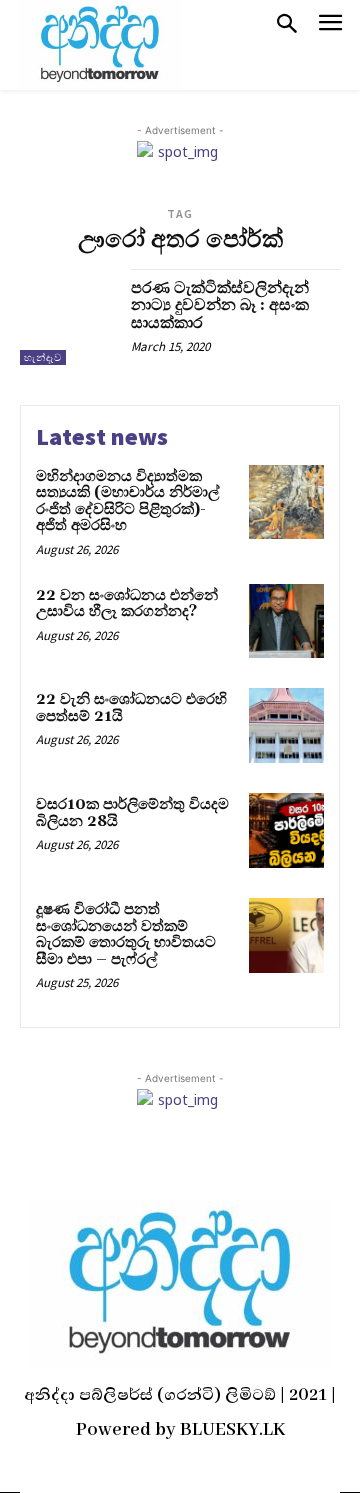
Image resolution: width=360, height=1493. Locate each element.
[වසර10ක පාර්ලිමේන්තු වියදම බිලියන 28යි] (286, 830)
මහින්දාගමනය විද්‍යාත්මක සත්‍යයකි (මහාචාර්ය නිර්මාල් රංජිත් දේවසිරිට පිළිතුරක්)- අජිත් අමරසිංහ (127, 501)
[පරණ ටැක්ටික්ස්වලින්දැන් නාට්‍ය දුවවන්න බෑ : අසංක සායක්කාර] (68, 317)
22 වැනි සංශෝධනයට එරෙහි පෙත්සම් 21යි (131, 708)
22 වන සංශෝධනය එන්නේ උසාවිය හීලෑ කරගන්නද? (127, 604)
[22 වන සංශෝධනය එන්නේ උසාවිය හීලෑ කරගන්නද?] (286, 621)
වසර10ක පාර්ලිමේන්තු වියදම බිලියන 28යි (132, 813)
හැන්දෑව (43, 357)
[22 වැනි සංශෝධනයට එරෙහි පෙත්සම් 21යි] (286, 725)
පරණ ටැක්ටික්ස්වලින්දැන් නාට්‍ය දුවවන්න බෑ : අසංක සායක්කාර (220, 305)
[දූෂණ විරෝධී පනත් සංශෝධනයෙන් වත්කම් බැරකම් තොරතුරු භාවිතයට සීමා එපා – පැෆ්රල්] (286, 935)
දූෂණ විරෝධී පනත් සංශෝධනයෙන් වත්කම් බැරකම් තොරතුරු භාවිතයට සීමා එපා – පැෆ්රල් (126, 934)
